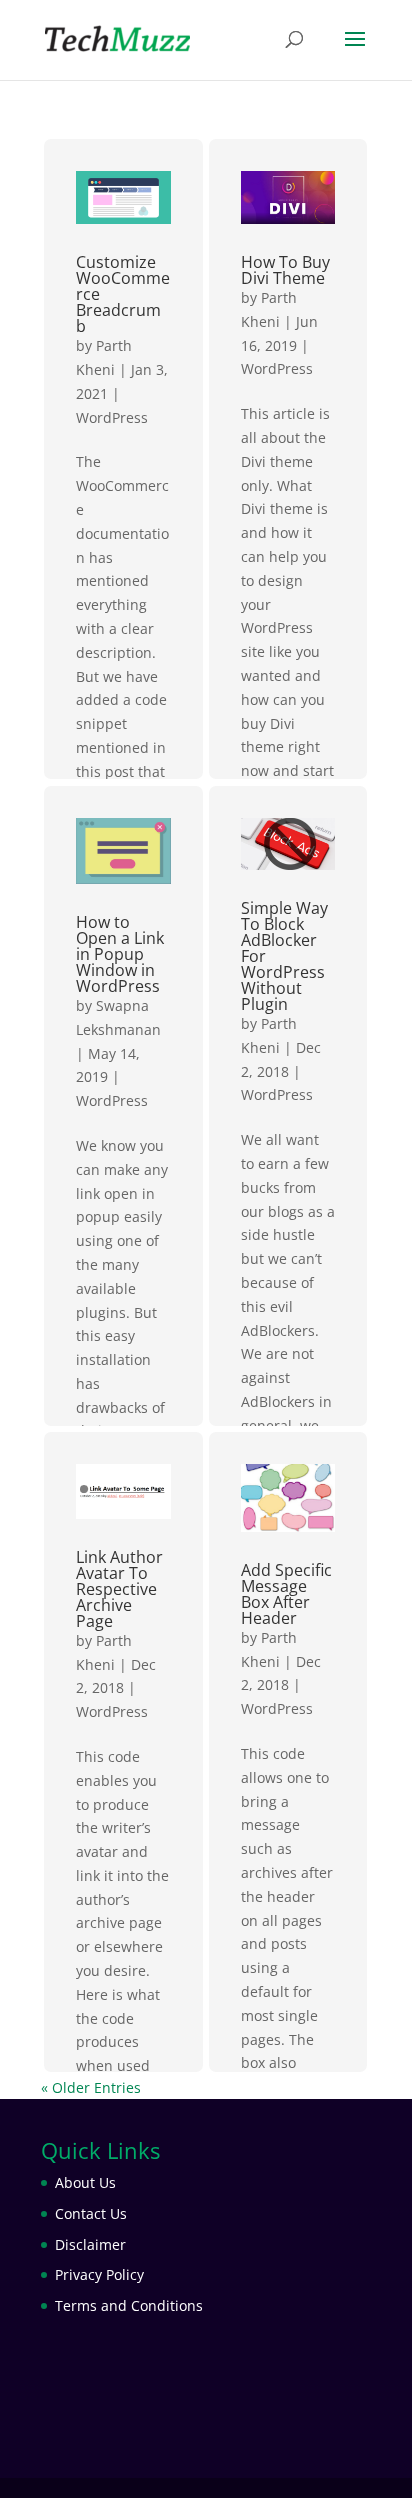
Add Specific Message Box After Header (286, 1594)
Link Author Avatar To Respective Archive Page (119, 1589)
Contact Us (91, 2213)
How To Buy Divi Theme (285, 270)
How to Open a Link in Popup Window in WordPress (120, 954)
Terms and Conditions (129, 2305)
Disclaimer (90, 2244)
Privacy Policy (99, 2274)
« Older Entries (91, 2087)
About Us (85, 2182)
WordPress (112, 417)
